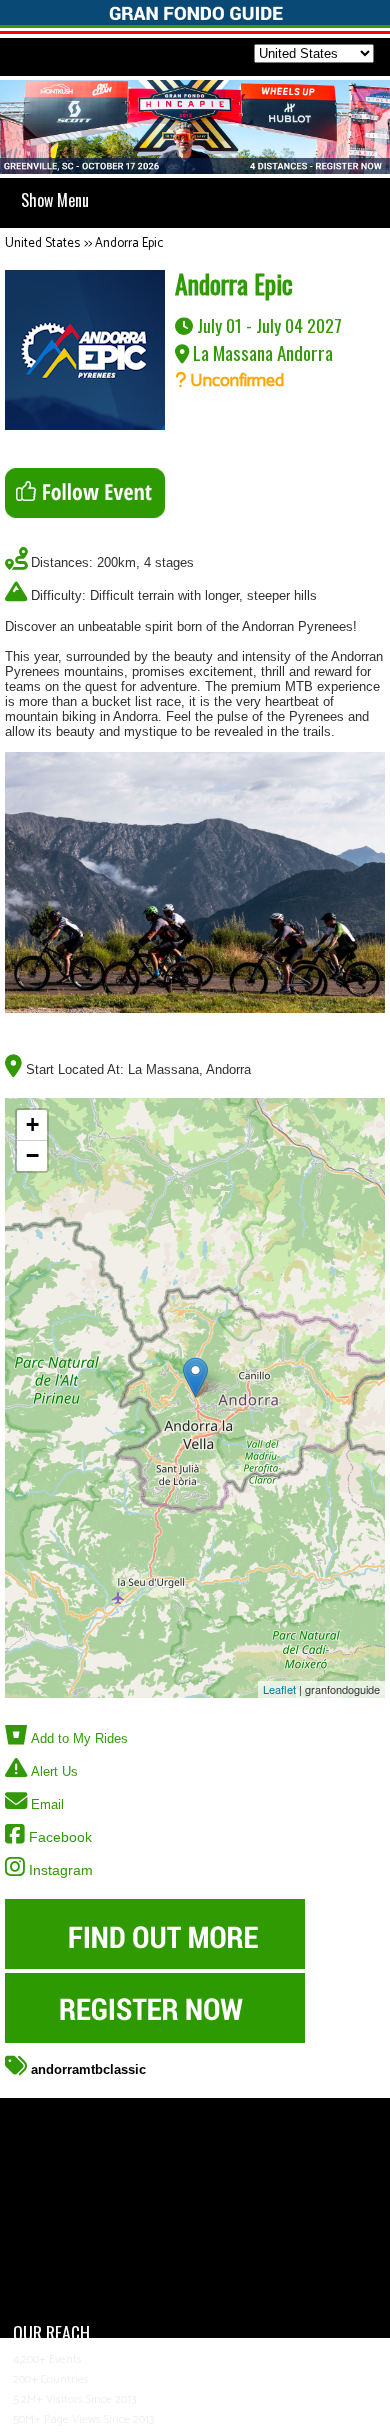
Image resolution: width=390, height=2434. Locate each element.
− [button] (32, 1155)
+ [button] (32, 1124)
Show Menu (55, 200)
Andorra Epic (129, 243)
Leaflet (279, 1689)
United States (42, 243)
